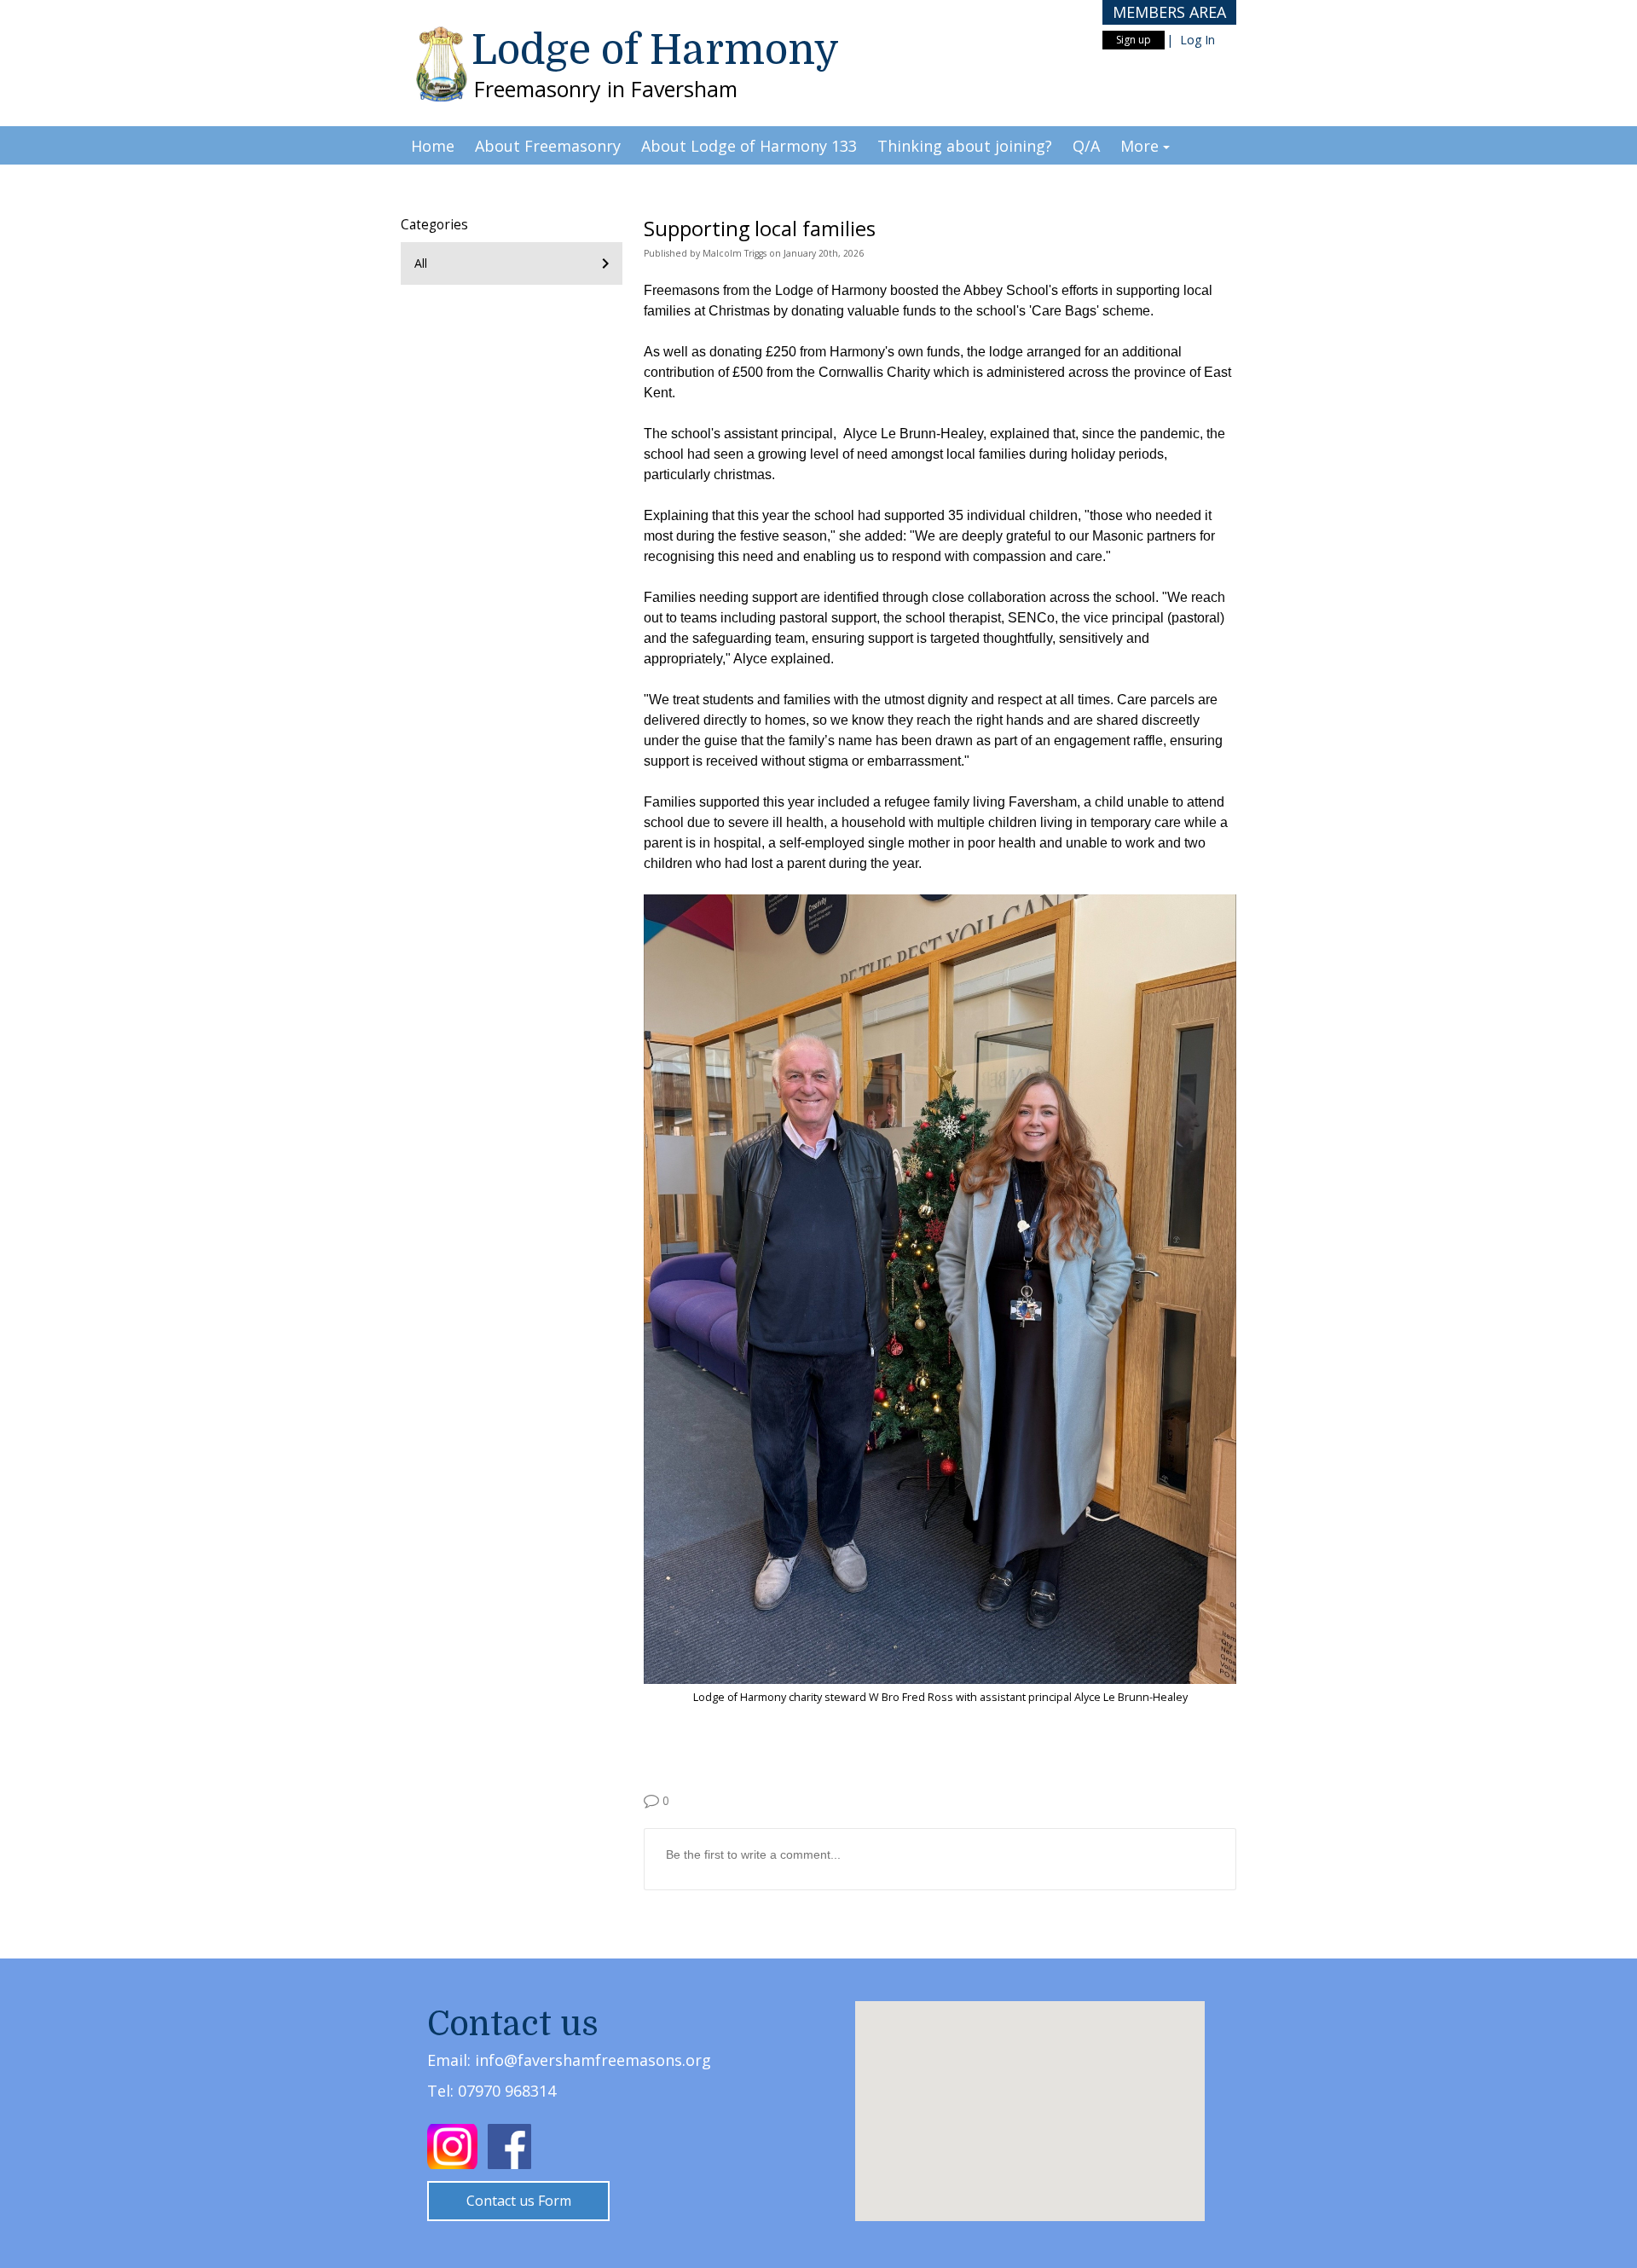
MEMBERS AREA (1169, 12)
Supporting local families (760, 229)
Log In (1197, 40)
